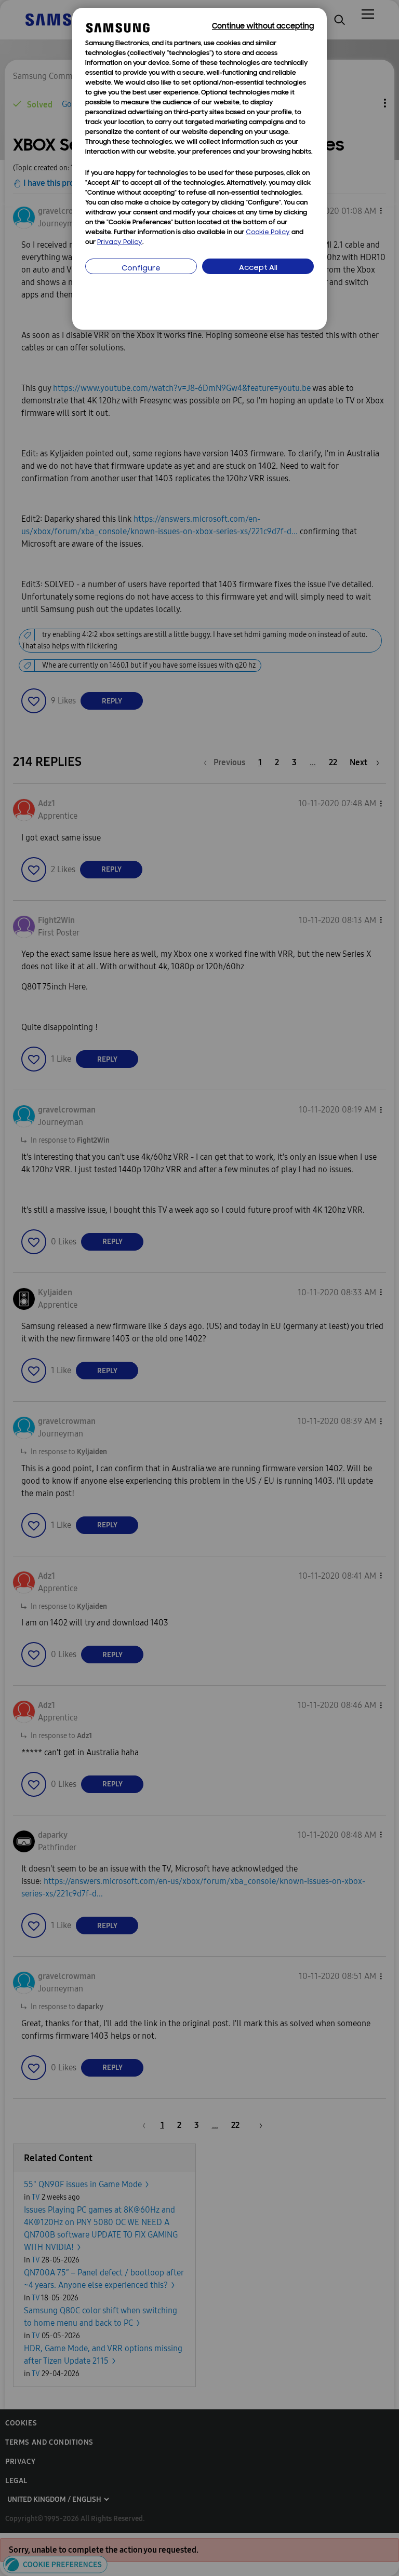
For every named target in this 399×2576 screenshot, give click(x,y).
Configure (141, 269)
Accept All (258, 268)
